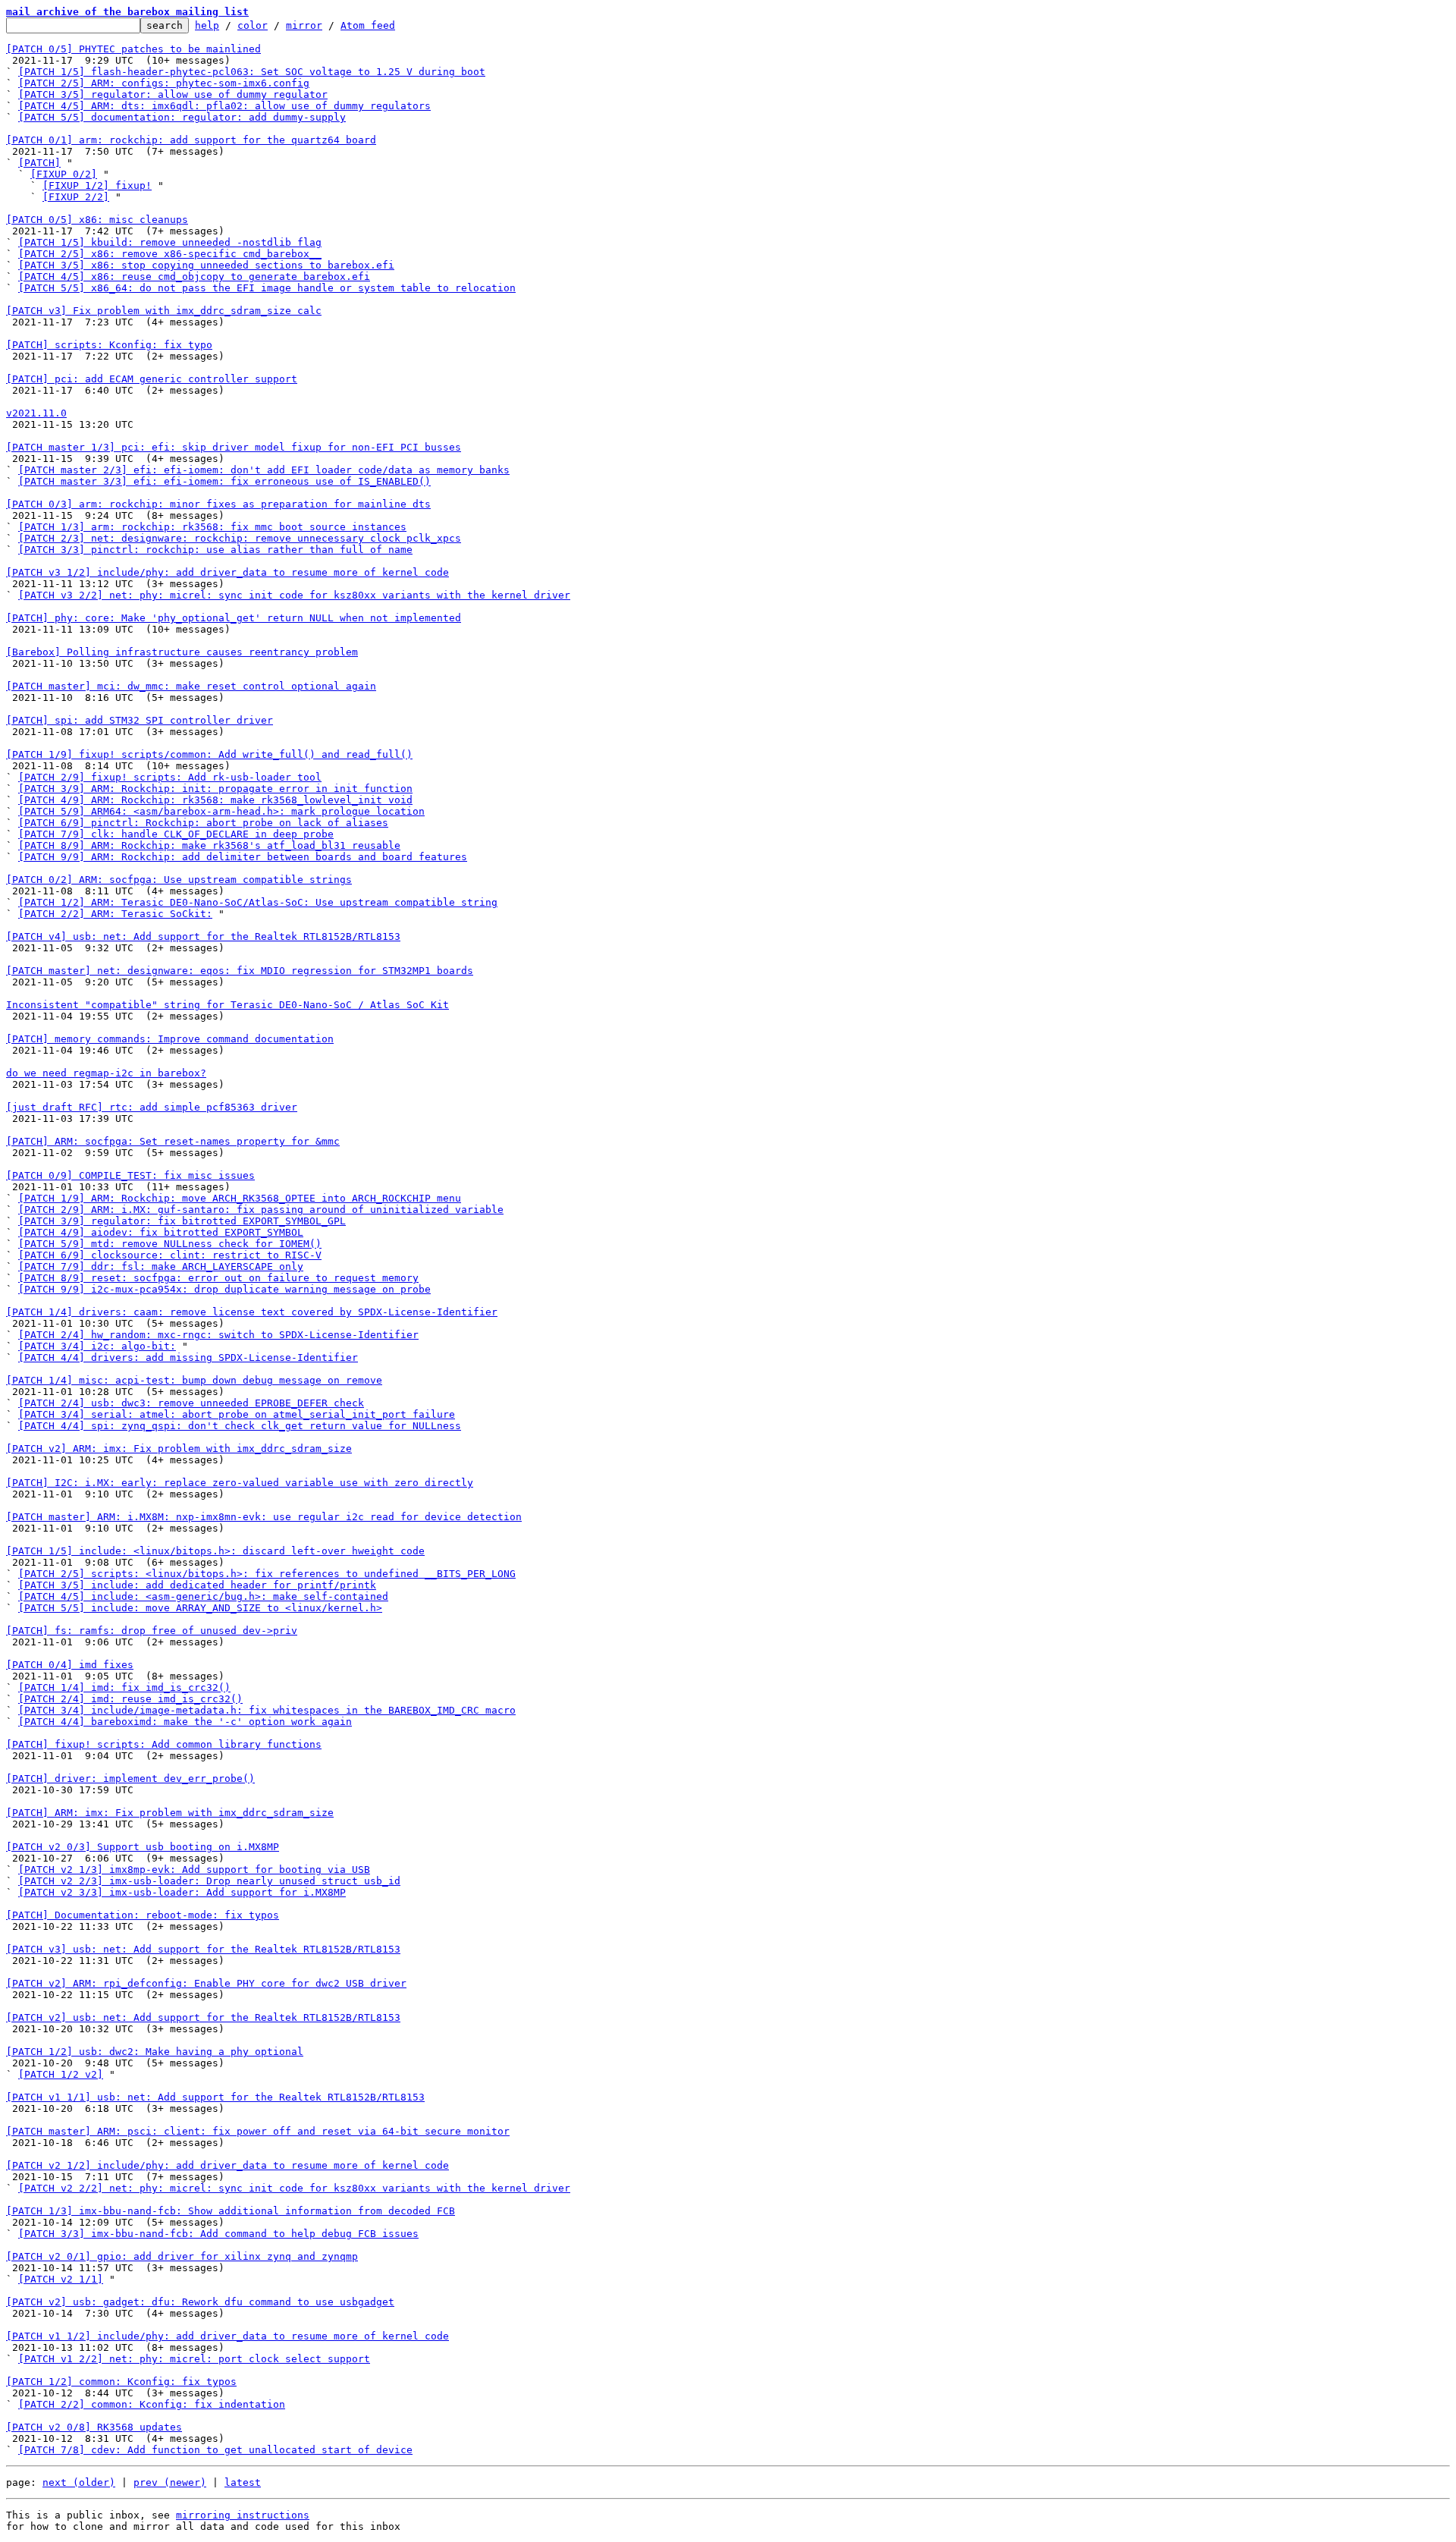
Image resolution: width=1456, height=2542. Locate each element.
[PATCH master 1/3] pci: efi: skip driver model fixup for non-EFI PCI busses (234, 447)
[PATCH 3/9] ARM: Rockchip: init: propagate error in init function (215, 789)
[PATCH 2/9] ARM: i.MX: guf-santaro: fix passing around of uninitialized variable (261, 1210)
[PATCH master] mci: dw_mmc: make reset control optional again (191, 686)
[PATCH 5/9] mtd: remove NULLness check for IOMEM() (170, 1244)
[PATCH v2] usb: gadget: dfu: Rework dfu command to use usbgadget (200, 2302)
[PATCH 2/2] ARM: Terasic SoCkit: (115, 914)
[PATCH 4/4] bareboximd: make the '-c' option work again (185, 1722)
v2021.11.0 (36, 413)
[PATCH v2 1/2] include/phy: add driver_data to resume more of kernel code (227, 2165)
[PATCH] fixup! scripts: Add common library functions (164, 1744)
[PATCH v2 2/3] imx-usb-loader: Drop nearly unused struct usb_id (209, 1881)
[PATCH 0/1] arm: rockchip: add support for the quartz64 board (191, 140)
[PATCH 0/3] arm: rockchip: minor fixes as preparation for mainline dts (218, 504)
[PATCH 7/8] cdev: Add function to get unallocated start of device (215, 2450)
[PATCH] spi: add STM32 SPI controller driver (140, 720)
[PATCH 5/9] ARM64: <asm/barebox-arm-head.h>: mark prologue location (221, 811)
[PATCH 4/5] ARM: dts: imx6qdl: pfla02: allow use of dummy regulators (224, 106)
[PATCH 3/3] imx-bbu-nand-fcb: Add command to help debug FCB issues (218, 2234)
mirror (304, 25)
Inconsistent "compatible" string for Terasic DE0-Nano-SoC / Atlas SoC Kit (227, 1005)
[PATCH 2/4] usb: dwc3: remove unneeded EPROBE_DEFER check (191, 1403)
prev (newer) (170, 2482)
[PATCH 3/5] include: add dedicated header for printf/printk (197, 1585)
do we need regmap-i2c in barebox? (106, 1073)
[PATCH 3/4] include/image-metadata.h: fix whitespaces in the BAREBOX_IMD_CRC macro (267, 1710)
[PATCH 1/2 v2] (61, 2074)
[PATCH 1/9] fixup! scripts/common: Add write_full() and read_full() (209, 754)
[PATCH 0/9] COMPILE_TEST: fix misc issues (130, 1175)
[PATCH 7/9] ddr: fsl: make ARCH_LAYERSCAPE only (161, 1266)
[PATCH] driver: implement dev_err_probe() (130, 1778)
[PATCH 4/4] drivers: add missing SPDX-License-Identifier (188, 1357)
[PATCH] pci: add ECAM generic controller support (152, 379)
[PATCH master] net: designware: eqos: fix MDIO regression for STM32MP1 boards (240, 971)
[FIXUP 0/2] (64, 174)
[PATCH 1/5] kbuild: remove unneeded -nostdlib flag (170, 242)
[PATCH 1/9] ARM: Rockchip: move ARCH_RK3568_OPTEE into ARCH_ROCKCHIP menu (240, 1198)
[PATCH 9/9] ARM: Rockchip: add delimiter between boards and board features (243, 857)
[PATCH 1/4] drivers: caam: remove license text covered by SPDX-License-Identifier (252, 1312)
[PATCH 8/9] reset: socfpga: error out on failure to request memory (218, 1278)
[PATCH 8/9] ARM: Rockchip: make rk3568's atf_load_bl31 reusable (209, 845)
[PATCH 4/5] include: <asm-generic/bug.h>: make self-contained (203, 1596)
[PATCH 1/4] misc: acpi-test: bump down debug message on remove (194, 1380)
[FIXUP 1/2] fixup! (97, 185)
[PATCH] (39, 163)
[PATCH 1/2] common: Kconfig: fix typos (121, 2382)
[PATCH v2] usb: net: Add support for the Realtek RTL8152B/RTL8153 (203, 2017)
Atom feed (368, 25)
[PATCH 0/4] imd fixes (70, 1665)
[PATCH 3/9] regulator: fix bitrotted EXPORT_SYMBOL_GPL (182, 1221)
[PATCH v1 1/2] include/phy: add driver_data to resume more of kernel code (227, 2336)
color (253, 25)
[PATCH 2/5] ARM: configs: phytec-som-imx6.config (164, 83)
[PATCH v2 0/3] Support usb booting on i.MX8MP (143, 1847)
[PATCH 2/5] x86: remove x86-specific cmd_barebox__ (170, 254)
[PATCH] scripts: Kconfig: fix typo (109, 345)
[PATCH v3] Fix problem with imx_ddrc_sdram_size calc (164, 311)
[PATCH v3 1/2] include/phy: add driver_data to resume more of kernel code (227, 572)
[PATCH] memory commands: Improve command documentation (170, 1039)
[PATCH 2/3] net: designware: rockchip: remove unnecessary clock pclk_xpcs (240, 538)
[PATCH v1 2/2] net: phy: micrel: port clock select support (194, 2359)
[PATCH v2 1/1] (61, 2279)
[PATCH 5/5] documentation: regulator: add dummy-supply (182, 117)
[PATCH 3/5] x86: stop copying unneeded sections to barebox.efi (206, 265)
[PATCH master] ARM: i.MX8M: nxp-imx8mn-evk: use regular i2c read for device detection (264, 1517)
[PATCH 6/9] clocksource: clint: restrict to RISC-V (170, 1255)
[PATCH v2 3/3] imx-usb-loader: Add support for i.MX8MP (182, 1892)
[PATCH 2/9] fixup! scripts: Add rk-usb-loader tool (170, 777)
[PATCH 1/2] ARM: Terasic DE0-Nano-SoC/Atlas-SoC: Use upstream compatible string (258, 902)
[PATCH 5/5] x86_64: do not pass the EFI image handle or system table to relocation (267, 288)
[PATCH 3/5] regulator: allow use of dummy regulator (173, 94)
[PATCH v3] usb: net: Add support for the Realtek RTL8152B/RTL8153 (203, 1949)
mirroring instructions (243, 2515)
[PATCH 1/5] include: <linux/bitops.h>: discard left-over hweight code (215, 1551)
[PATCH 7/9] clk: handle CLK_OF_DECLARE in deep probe (176, 834)
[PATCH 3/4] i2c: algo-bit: (97, 1346)
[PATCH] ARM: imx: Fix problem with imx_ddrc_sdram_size (170, 1813)
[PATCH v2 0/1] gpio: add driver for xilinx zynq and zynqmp (182, 2256)
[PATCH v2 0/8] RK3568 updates (94, 2427)
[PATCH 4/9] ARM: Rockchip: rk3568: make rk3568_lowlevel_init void (215, 800)
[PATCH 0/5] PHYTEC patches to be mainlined (133, 49)
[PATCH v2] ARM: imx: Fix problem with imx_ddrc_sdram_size (179, 1449)
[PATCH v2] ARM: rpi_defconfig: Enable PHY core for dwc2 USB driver (206, 1983)
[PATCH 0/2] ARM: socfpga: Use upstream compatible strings (179, 880)
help (207, 25)
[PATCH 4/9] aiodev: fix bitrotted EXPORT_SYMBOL (161, 1232)
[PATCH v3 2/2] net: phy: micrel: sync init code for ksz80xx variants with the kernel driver (294, 595)
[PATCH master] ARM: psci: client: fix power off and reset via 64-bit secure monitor (258, 2131)
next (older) (79, 2482)
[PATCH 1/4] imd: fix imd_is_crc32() (124, 1687)
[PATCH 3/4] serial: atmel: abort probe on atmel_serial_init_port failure (237, 1414)
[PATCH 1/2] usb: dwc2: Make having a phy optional (155, 2052)
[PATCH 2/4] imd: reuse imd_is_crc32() (130, 1699)
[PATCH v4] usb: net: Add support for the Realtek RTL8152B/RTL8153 (203, 936)
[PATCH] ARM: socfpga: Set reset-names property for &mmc (173, 1141)
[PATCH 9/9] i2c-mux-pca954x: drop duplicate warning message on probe (224, 1289)
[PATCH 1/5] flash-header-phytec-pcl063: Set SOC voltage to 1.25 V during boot (252, 72)
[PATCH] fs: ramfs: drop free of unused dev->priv (152, 1631)
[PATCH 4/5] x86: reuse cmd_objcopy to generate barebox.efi (194, 277)
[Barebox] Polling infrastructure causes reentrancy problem (182, 652)
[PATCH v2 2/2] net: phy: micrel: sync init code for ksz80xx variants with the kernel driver (294, 2188)
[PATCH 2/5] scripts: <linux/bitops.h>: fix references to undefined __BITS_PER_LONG (267, 1574)
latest (243, 2482)
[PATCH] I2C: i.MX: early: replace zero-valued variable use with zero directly (240, 1483)
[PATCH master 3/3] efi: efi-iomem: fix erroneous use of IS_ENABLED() (224, 481)
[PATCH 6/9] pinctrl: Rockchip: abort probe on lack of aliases (203, 823)
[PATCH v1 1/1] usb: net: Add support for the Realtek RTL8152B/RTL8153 (215, 2097)
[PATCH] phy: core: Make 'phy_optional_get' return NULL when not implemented (234, 618)
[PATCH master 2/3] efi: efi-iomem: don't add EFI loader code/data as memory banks (264, 470)
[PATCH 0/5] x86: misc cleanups (97, 220)
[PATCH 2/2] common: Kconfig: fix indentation (152, 2404)
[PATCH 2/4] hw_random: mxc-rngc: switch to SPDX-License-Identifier (218, 1335)
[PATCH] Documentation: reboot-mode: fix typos (143, 1915)
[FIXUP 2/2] (76, 197)
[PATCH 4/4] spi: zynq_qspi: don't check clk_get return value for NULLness (240, 1426)
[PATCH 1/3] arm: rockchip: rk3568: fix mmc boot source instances (212, 527)
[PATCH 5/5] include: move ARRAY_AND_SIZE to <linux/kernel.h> (200, 1608)
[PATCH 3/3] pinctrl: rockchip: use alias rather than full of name (215, 550)
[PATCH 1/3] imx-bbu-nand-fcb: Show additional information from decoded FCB (231, 2211)
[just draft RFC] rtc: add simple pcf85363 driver (152, 1107)
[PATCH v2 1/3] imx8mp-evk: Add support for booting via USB (194, 1870)
